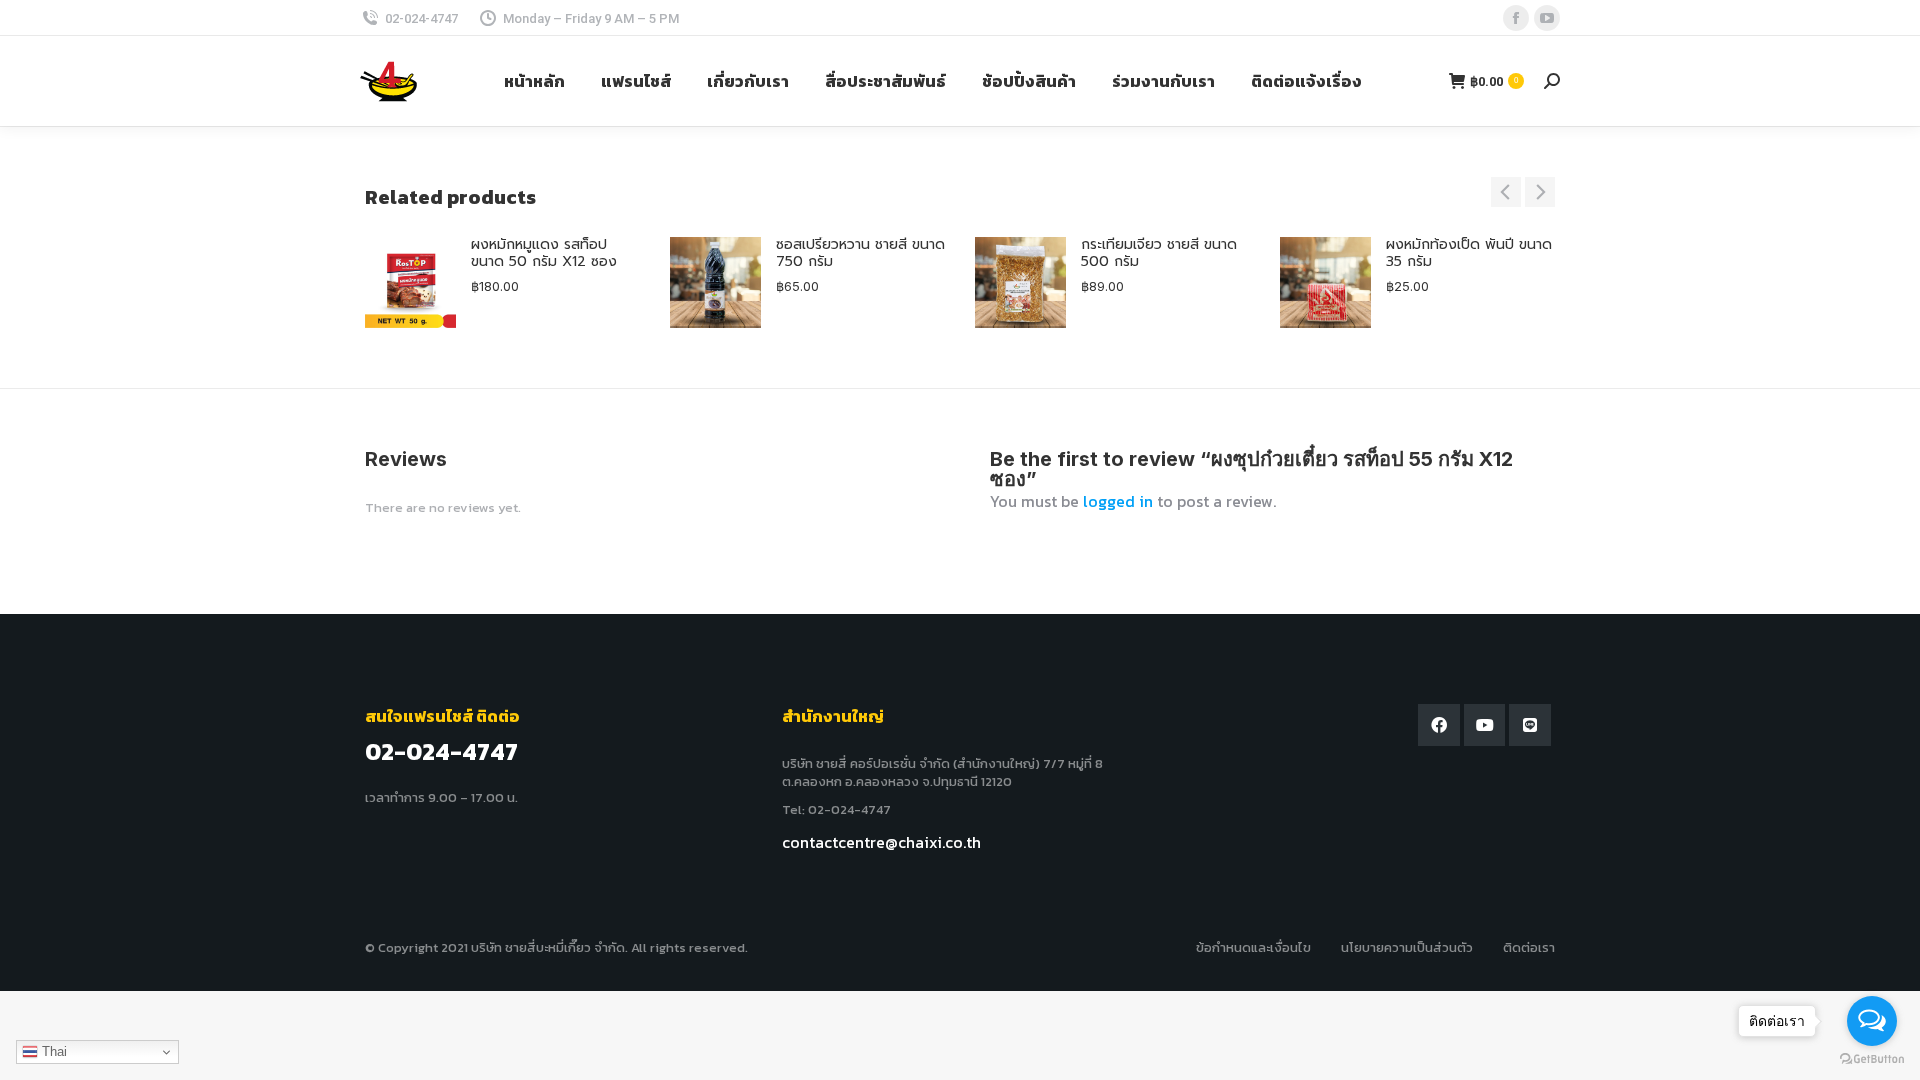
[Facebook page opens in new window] (1516, 18)
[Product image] (410, 282)
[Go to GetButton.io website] (1872, 1059)
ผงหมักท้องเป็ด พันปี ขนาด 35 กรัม (1469, 254)
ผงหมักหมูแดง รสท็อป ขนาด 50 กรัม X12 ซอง (544, 254)
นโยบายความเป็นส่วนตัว (1407, 947)
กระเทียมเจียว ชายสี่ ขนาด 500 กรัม (1159, 254)
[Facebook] (1439, 725)
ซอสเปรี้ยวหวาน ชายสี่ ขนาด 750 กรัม (860, 254)
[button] (1506, 192)
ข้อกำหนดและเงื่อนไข (1253, 947)
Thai (52, 1051)
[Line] (1530, 725)
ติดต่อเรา (1529, 947)
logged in (1118, 501)
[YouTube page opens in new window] (1547, 18)
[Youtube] (1485, 725)
